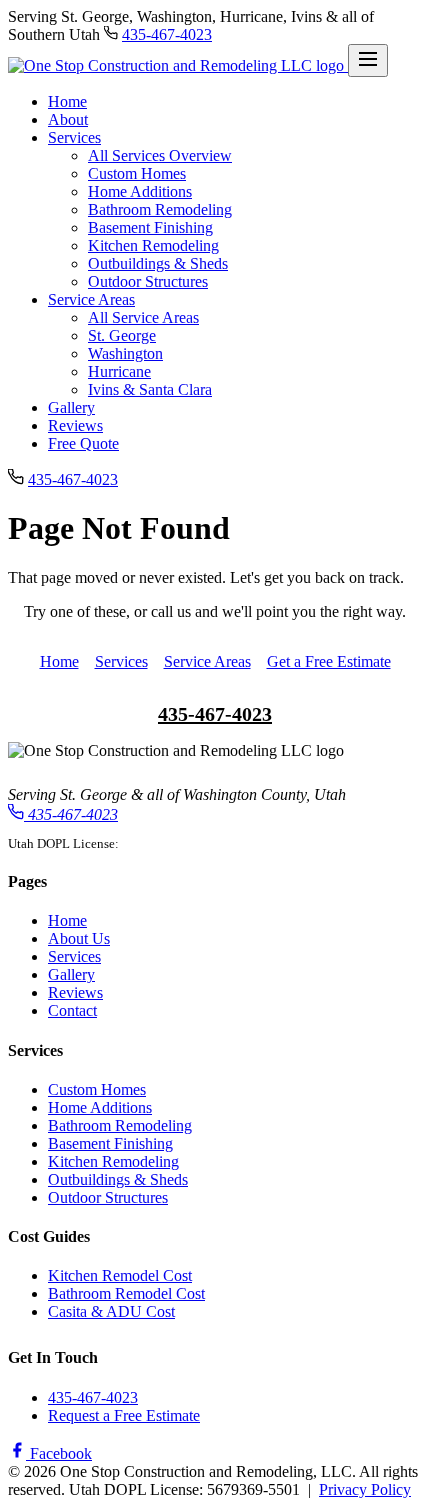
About (68, 119)
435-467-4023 (167, 34)
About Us (79, 938)
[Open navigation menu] (368, 60)
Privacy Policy (365, 1489)
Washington (125, 353)
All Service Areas (143, 317)
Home (67, 101)
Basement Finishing (150, 227)
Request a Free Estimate (124, 1415)
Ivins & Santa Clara (150, 389)
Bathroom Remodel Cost (126, 1293)
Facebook (59, 1453)
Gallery (71, 407)
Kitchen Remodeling (153, 245)
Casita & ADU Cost (111, 1311)
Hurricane (119, 371)
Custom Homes (137, 173)
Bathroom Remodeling (160, 209)
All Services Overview (160, 155)
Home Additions (140, 191)
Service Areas (91, 299)
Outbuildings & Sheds (158, 263)
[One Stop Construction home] (178, 65)
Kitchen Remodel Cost (120, 1275)
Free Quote (83, 443)
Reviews (75, 425)
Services (74, 137)
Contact (72, 1010)
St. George (122, 335)
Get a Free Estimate (329, 661)
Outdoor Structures (148, 281)
